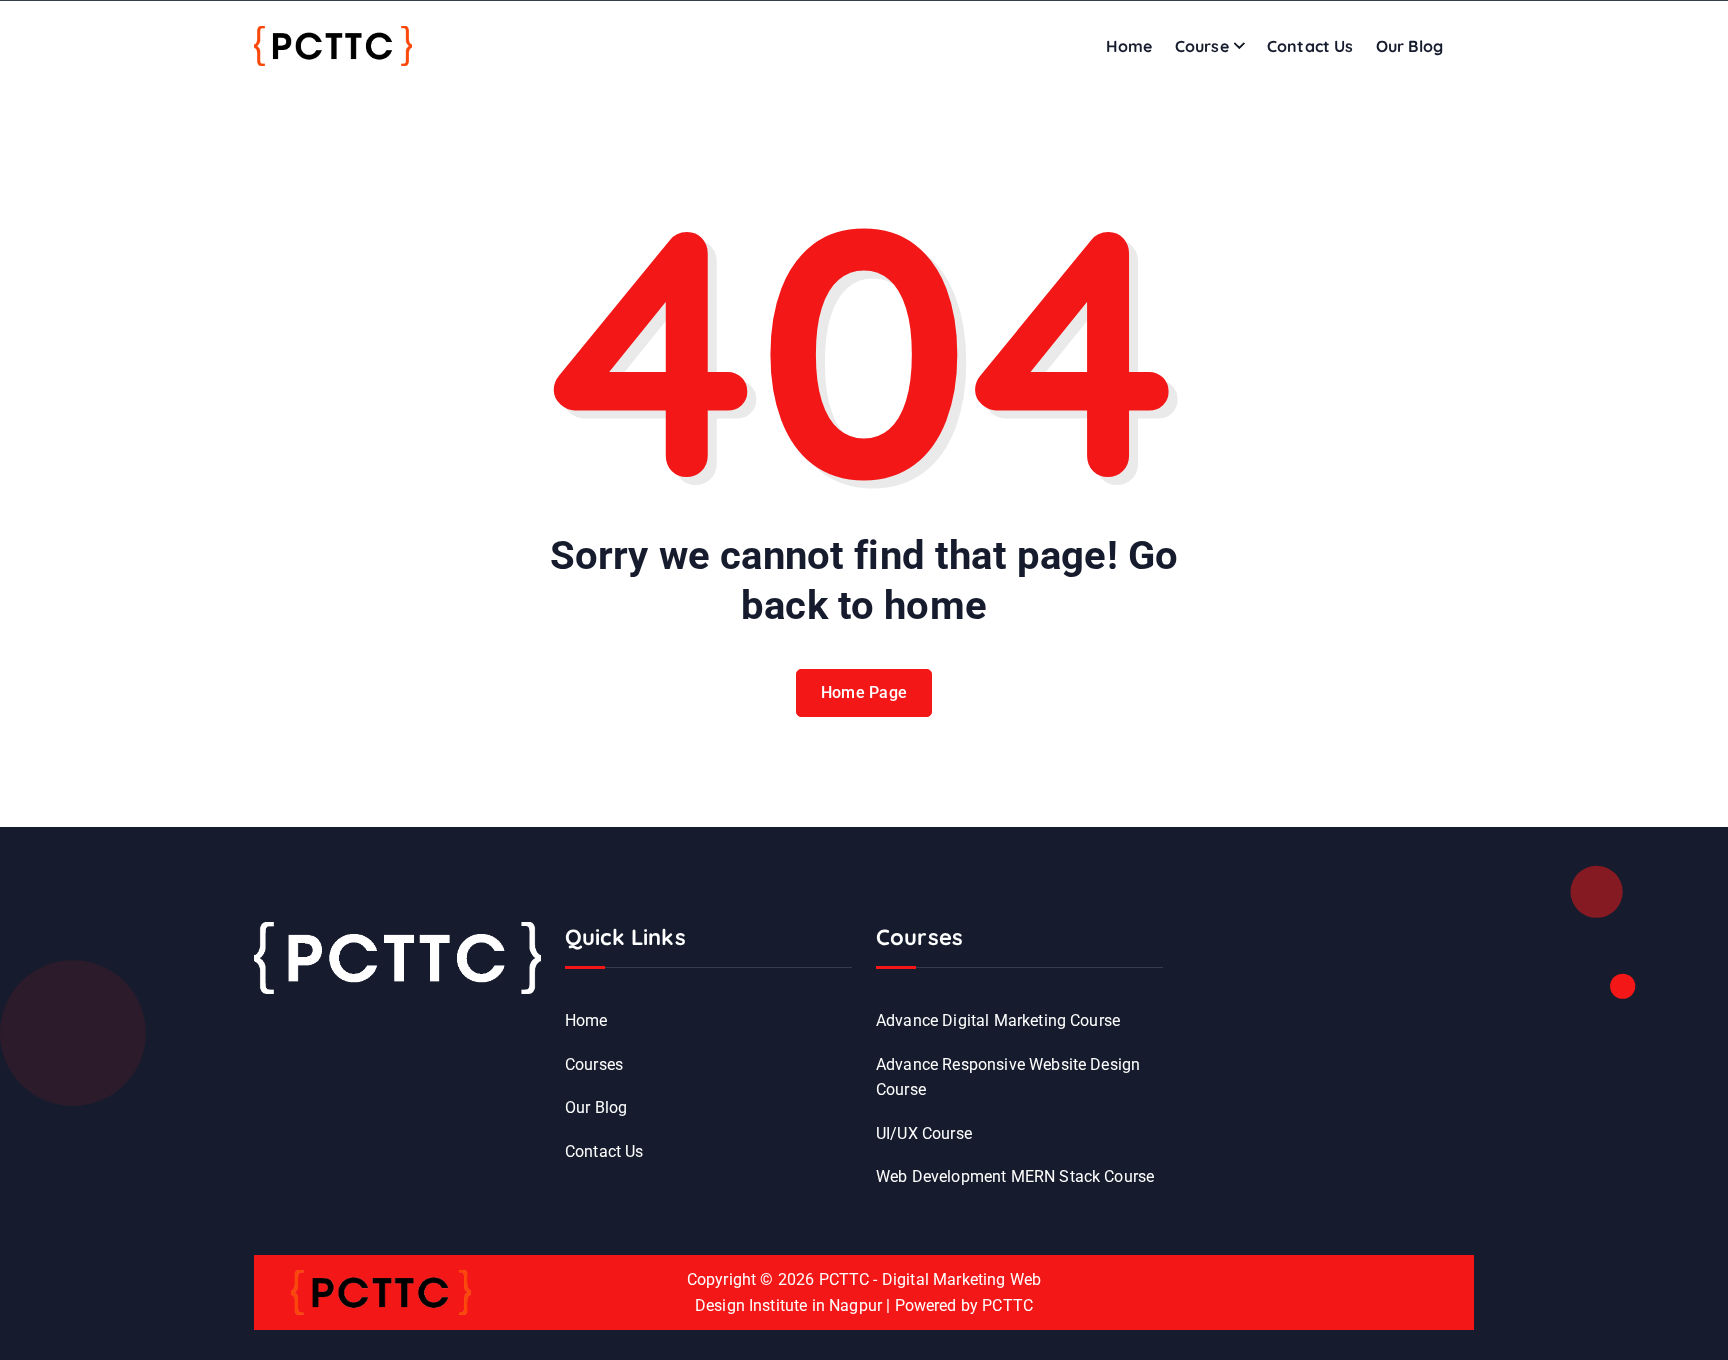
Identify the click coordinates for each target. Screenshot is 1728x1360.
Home (1129, 46)
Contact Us (1310, 46)
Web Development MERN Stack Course (1015, 1176)
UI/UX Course (924, 1133)
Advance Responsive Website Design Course (1008, 1077)
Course (1202, 46)
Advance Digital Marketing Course (998, 1020)
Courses (594, 1064)
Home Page (864, 692)
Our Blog (1409, 46)
